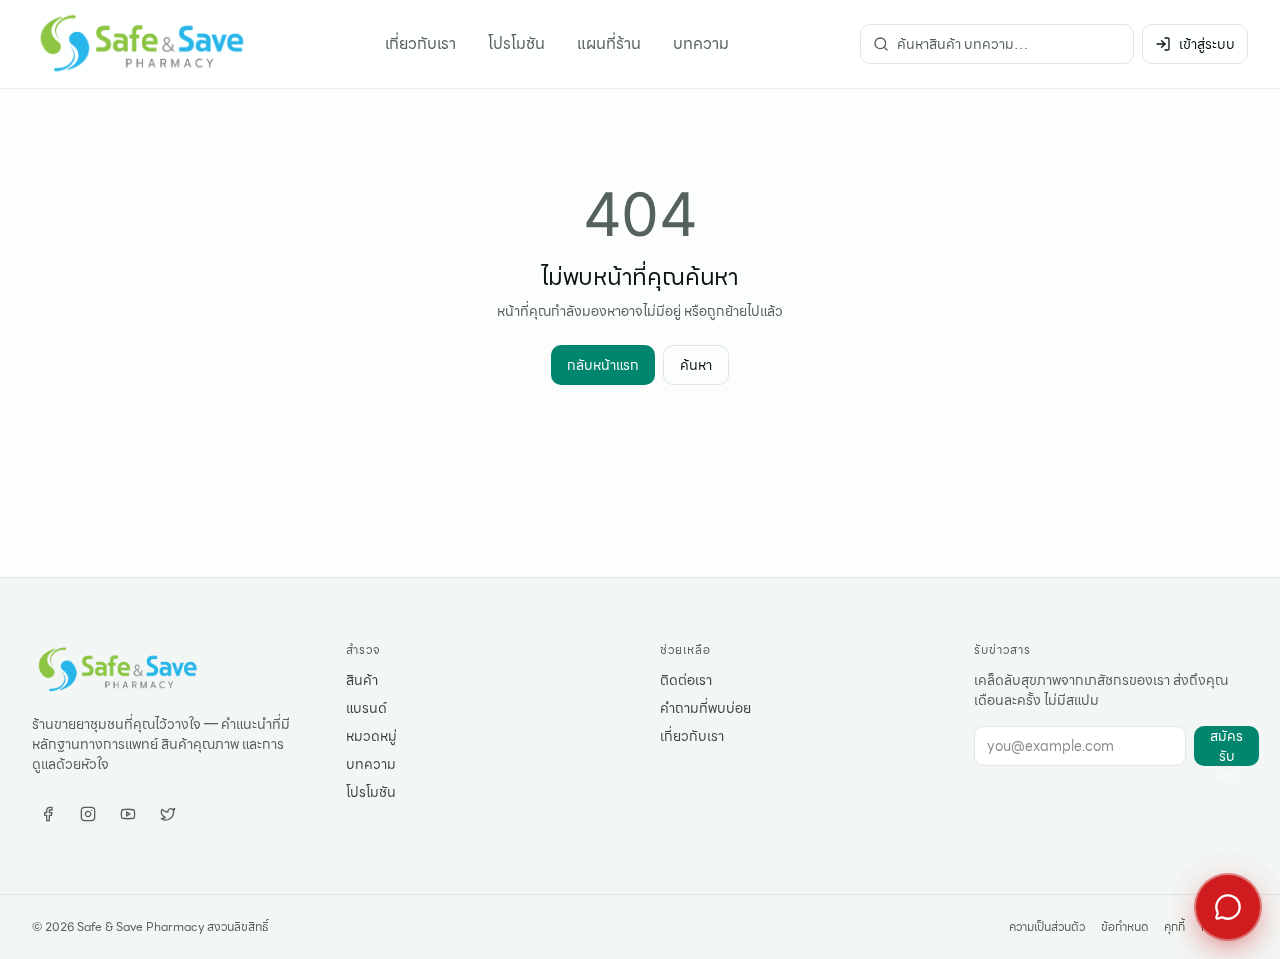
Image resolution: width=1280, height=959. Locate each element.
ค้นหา (696, 365)
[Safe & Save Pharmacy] (143, 44)
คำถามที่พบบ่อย (705, 708)
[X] (168, 814)
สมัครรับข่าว (1226, 746)
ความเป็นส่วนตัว (1047, 927)
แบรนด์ (366, 708)
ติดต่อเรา (686, 680)
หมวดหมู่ (371, 736)
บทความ (701, 43)
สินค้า (362, 680)
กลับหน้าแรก (603, 365)
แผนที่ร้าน (609, 43)
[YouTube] (128, 814)
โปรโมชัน (516, 43)
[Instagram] (88, 814)
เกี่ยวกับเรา (420, 43)
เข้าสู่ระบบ (1207, 44)
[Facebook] (48, 814)
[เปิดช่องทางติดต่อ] (1228, 907)
